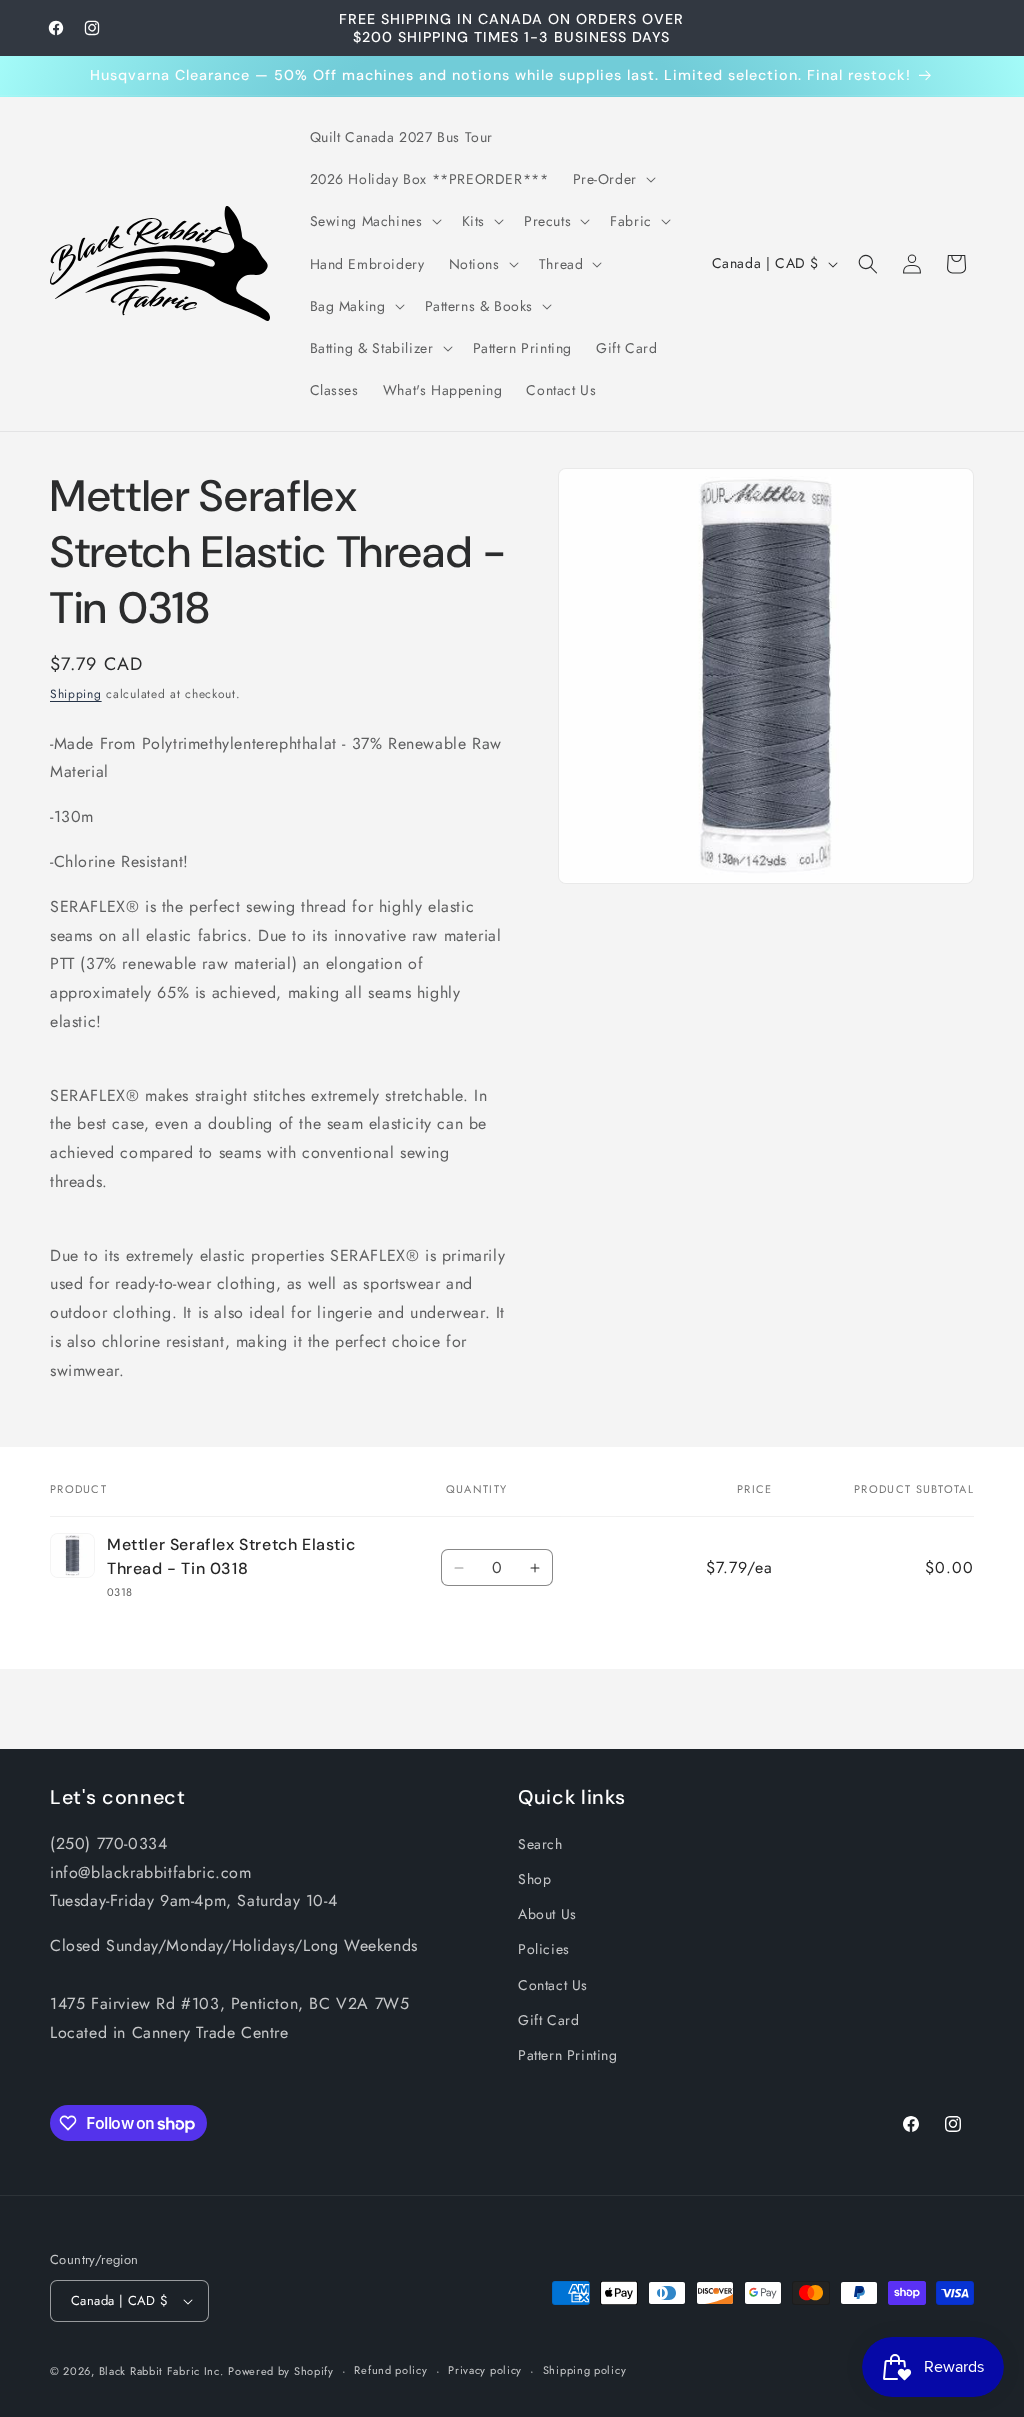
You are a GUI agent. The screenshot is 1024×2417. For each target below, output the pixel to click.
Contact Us (553, 1985)
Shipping (76, 694)
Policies (544, 1949)
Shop (534, 1879)
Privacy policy (485, 2370)
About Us (547, 1914)
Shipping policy (585, 2370)
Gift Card (548, 2020)
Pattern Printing (568, 2055)
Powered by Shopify (281, 2371)
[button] (612, 179)
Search (540, 1844)
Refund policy (390, 2370)
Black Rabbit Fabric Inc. (161, 2371)
